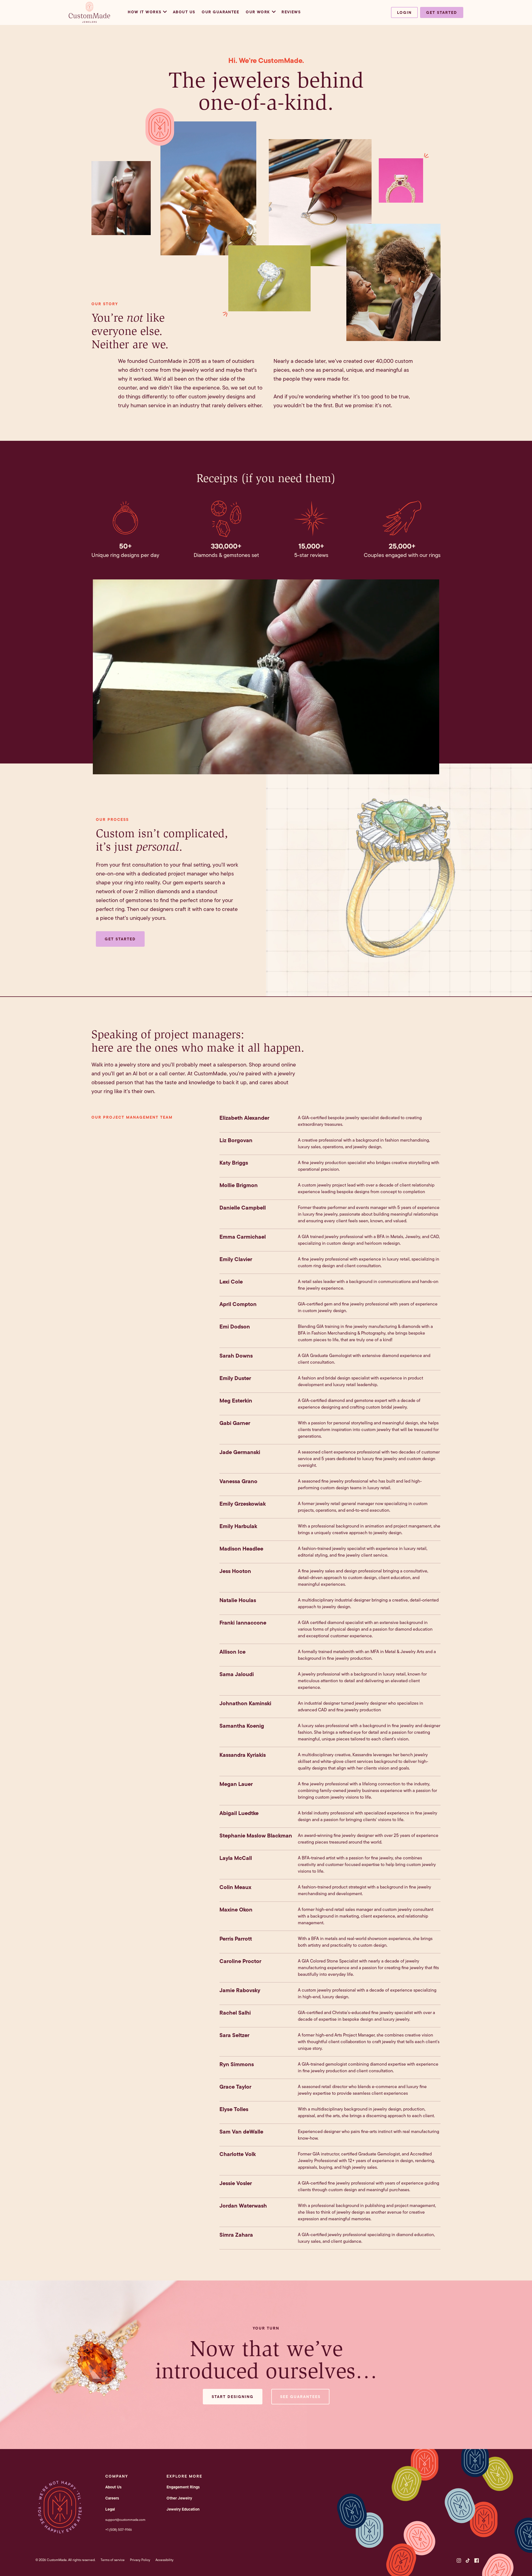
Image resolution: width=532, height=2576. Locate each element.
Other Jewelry (179, 2498)
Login (404, 12)
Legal (110, 2509)
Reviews (291, 12)
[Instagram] (459, 2560)
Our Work (258, 12)
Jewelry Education (183, 2509)
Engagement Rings (183, 2487)
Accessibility (164, 2560)
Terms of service (113, 2560)
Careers (112, 2498)
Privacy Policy (140, 2560)
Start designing (233, 2397)
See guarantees (300, 2397)
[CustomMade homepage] (89, 21)
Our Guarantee (220, 12)
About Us (184, 12)
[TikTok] (468, 2560)
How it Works (144, 12)
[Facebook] (477, 2560)
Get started (442, 12)
